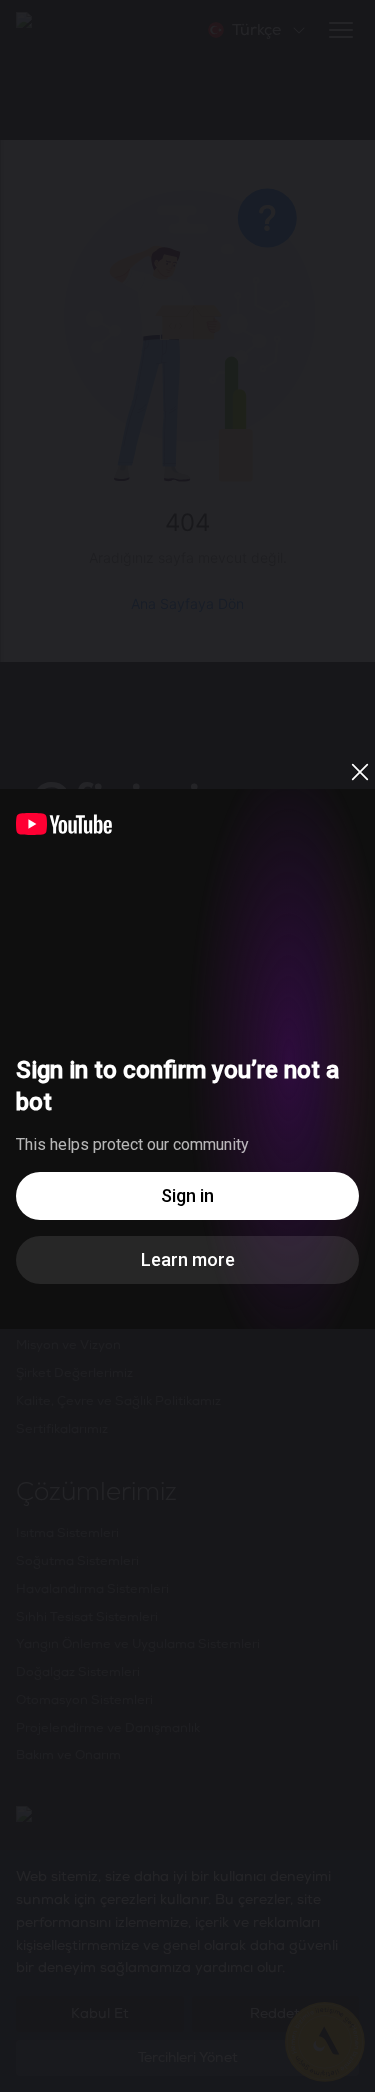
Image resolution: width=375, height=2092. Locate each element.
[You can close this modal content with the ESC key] (187, 1046)
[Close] (360, 772)
